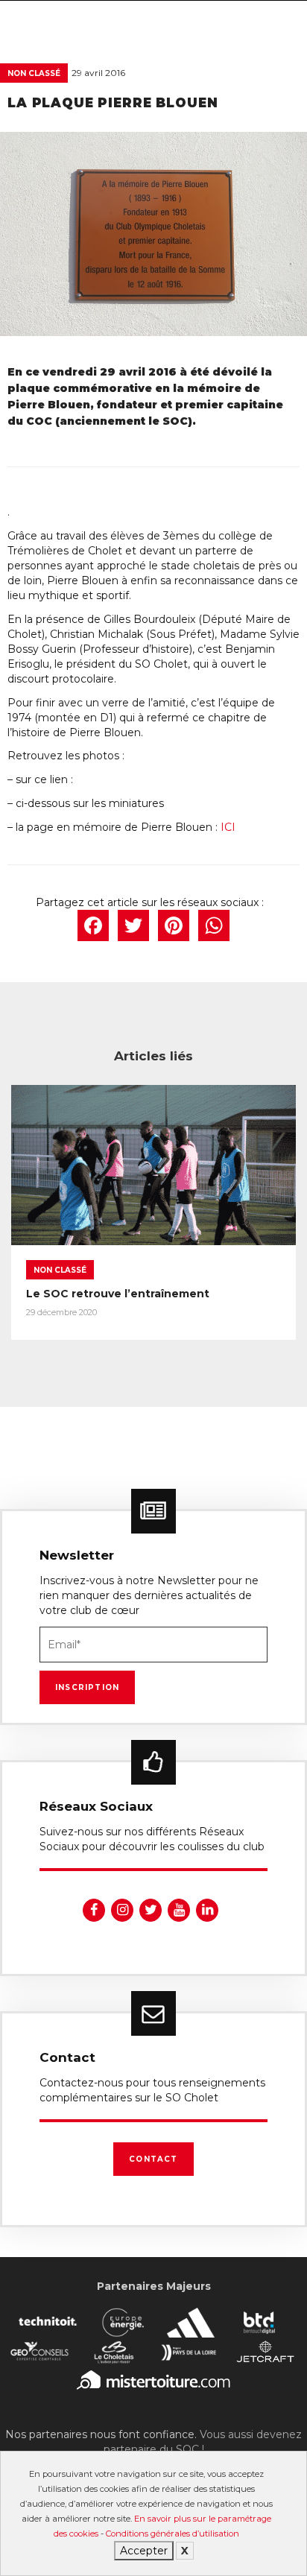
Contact (153, 2159)
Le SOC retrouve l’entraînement (118, 1294)
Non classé (34, 73)
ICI (228, 827)
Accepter (144, 2551)
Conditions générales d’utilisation (173, 2534)
